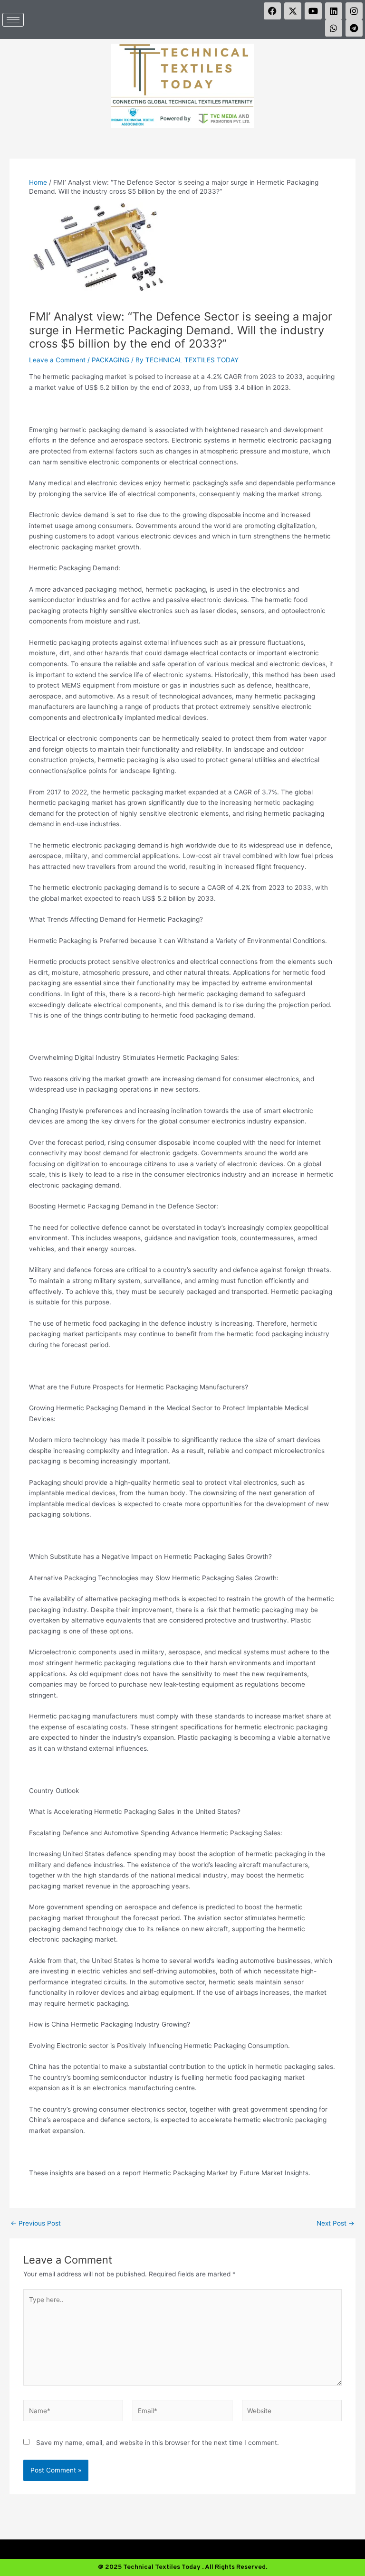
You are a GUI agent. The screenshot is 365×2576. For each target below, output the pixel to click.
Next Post (336, 2224)
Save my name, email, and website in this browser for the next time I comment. (158, 2443)
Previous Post (36, 2224)
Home (38, 182)
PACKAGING (110, 360)
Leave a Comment (57, 360)
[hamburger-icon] (13, 20)
